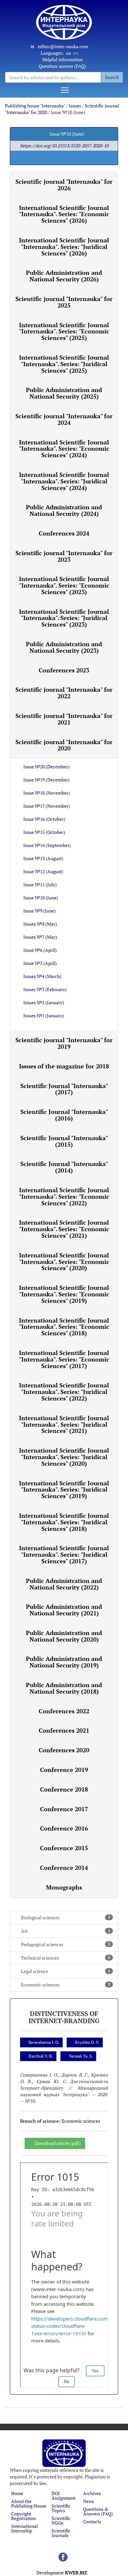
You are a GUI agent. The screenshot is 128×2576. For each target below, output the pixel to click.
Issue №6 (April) (40, 950)
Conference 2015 (64, 1848)
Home (17, 2493)
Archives (92, 2493)
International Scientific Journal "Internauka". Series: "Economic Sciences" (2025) (64, 331)
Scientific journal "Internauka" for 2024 (64, 419)
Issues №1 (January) (44, 1015)
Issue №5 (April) (40, 963)
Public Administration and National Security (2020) (64, 1636)
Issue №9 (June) (40, 911)
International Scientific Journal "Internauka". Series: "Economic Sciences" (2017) (64, 1359)
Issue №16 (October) (44, 819)
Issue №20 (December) (46, 767)
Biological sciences (66, 1918)
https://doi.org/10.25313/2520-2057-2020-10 (64, 146)
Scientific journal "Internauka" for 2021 (64, 719)
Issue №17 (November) (47, 806)
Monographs (64, 1887)
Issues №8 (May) (40, 924)
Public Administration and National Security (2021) (64, 1610)
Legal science (66, 1971)
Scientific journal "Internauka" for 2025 (64, 302)
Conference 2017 (64, 1809)
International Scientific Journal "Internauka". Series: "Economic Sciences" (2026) (64, 214)
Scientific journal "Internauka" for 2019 (64, 1043)
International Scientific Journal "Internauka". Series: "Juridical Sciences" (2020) (64, 1457)
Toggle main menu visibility (64, 90)
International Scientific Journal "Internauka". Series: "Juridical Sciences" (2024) (64, 481)
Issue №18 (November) (47, 793)
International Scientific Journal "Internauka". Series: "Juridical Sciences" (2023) (64, 618)
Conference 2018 (64, 1789)
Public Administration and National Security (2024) (64, 510)
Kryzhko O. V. (87, 2042)
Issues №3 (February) (45, 989)
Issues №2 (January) (44, 1002)
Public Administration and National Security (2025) (64, 393)
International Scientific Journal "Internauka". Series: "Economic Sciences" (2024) (64, 449)
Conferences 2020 (64, 1750)
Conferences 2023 (64, 670)
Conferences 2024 (64, 533)
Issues (75, 106)
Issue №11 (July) (40, 884)
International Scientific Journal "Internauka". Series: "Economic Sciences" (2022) (64, 1196)
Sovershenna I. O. (44, 2042)
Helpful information (63, 59)
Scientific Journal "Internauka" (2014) (64, 1167)
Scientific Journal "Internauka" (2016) (64, 1115)
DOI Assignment (64, 2496)
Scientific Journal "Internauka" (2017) (64, 1089)
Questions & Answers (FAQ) (98, 2511)
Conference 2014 (64, 1868)
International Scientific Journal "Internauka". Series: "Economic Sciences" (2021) (64, 1229)
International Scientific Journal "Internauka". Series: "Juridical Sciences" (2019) (64, 1490)
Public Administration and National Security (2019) (64, 1662)
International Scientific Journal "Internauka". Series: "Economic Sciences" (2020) (64, 1262)
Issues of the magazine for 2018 (64, 1066)
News (88, 2501)
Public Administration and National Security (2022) (64, 1584)
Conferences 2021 (64, 1730)
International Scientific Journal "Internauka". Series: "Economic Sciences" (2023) (64, 585)
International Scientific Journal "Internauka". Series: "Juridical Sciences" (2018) (64, 1522)
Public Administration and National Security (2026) (64, 276)
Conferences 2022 (64, 1711)
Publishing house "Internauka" (35, 106)
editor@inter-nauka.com (63, 46)
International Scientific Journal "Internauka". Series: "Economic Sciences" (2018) (64, 1327)
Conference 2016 (64, 1828)
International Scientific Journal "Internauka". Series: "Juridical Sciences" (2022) (64, 1392)
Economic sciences (66, 1985)
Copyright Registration (23, 2516)
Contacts (92, 2521)
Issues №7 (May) (40, 937)
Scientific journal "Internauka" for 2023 (64, 556)
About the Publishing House (29, 2503)
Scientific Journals (61, 2533)
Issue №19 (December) (46, 780)
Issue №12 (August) (43, 871)
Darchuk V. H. (41, 2056)
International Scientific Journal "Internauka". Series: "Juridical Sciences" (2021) (64, 1424)
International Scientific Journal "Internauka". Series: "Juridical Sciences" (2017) (64, 1554)
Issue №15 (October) (44, 832)
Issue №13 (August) (43, 858)
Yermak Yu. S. (81, 2056)
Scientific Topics (61, 2508)
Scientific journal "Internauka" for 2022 (64, 693)
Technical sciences (66, 1958)
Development (62, 2573)
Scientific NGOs (61, 2520)
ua (68, 53)
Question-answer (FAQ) (62, 66)
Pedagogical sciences (66, 1944)
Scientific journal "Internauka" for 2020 (64, 745)
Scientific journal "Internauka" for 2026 (64, 185)
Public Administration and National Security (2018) (64, 1688)
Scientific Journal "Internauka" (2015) (64, 1141)
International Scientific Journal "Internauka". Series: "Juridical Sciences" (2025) (64, 364)
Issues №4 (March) (42, 976)
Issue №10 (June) (41, 898)
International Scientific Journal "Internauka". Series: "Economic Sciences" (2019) (64, 1294)
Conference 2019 (64, 1770)
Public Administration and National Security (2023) (64, 647)
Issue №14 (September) (47, 845)
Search (112, 77)
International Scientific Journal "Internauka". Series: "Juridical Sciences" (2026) (64, 247)
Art (66, 1931)
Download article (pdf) (58, 2143)
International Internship (24, 2528)
